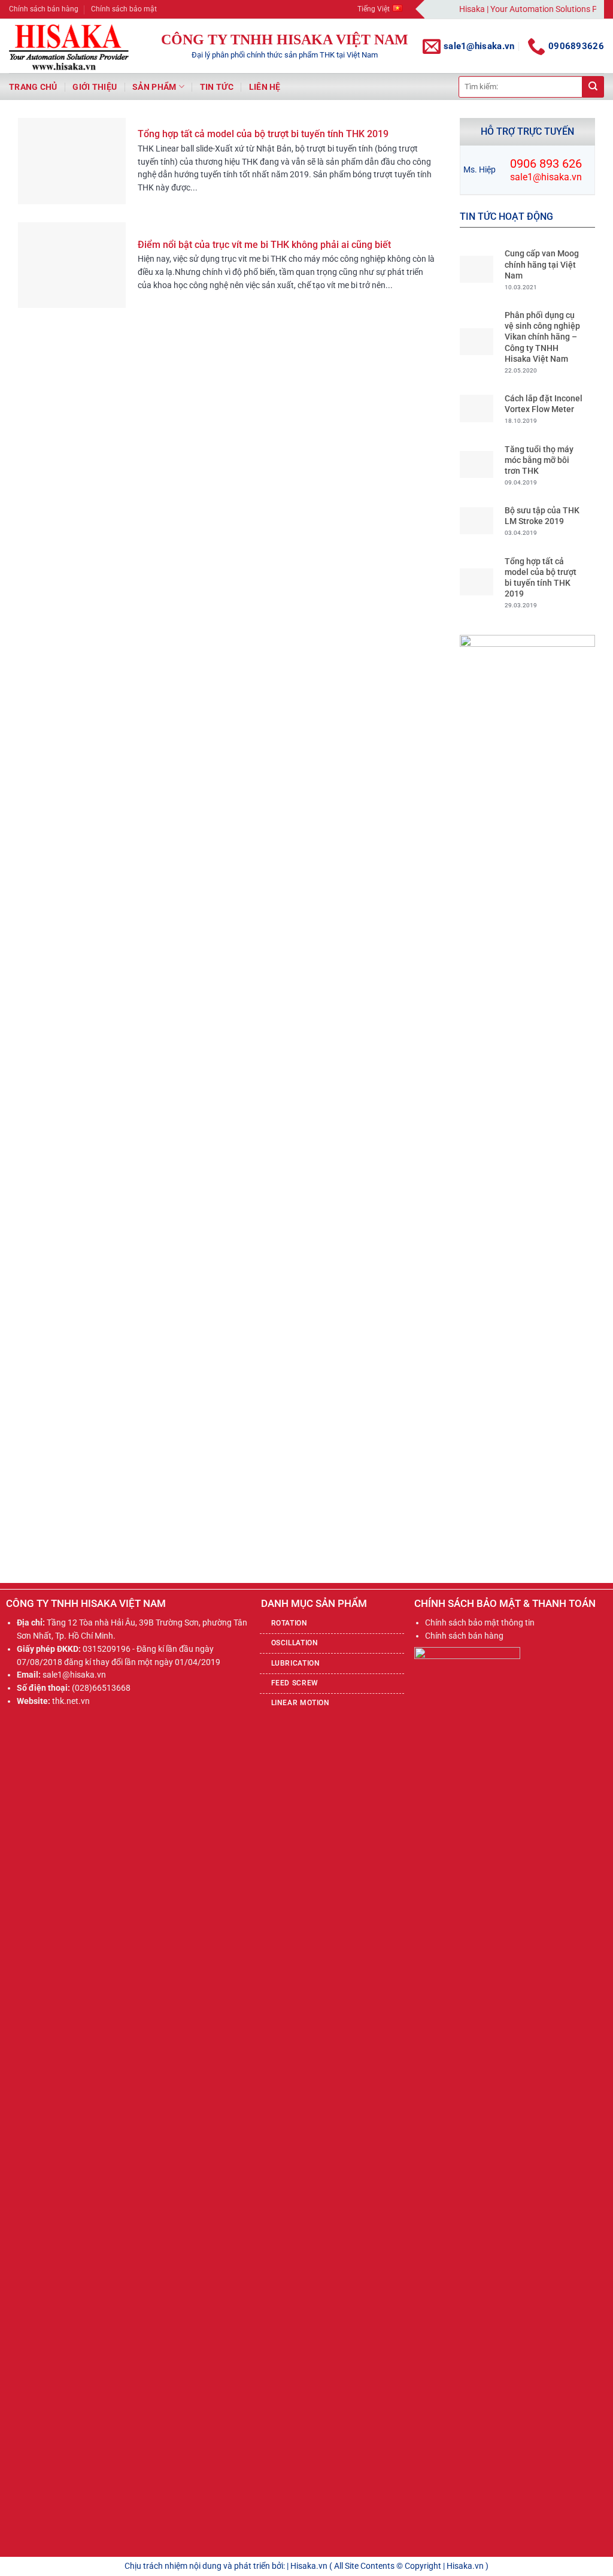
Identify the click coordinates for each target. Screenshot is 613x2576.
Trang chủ (33, 87)
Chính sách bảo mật (124, 9)
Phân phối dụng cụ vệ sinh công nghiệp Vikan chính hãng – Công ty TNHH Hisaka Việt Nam (542, 337)
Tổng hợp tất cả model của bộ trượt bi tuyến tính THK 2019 (263, 134)
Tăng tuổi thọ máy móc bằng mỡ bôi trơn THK (539, 460)
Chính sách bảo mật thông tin (480, 1623)
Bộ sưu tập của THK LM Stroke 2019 (542, 516)
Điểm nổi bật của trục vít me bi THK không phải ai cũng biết (264, 245)
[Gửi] (593, 87)
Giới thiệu (95, 87)
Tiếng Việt (374, 9)
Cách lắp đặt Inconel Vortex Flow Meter (544, 404)
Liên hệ (265, 87)
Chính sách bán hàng (44, 9)
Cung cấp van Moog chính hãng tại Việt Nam (542, 264)
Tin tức (217, 87)
